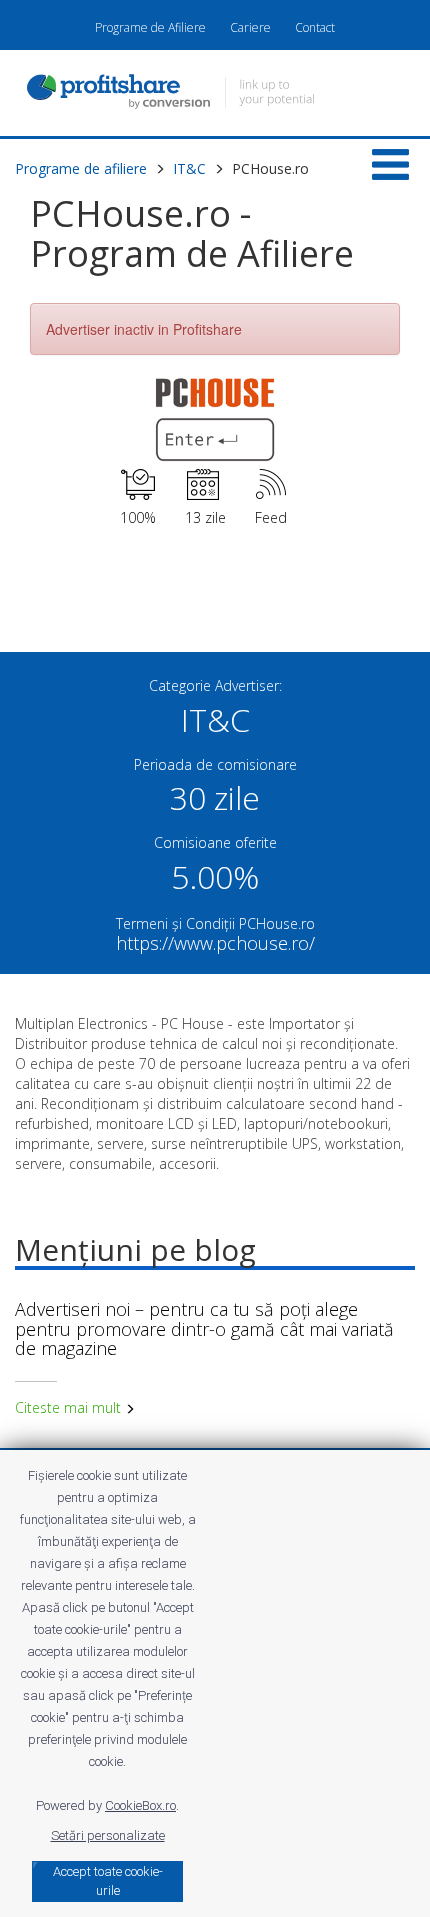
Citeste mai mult (70, 1407)
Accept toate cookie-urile (108, 1881)
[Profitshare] (215, 94)
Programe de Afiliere (150, 27)
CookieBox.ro (140, 1805)
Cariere (250, 27)
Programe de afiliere (81, 168)
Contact (315, 27)
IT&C (189, 168)
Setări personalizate (108, 1835)
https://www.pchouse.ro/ (215, 943)
